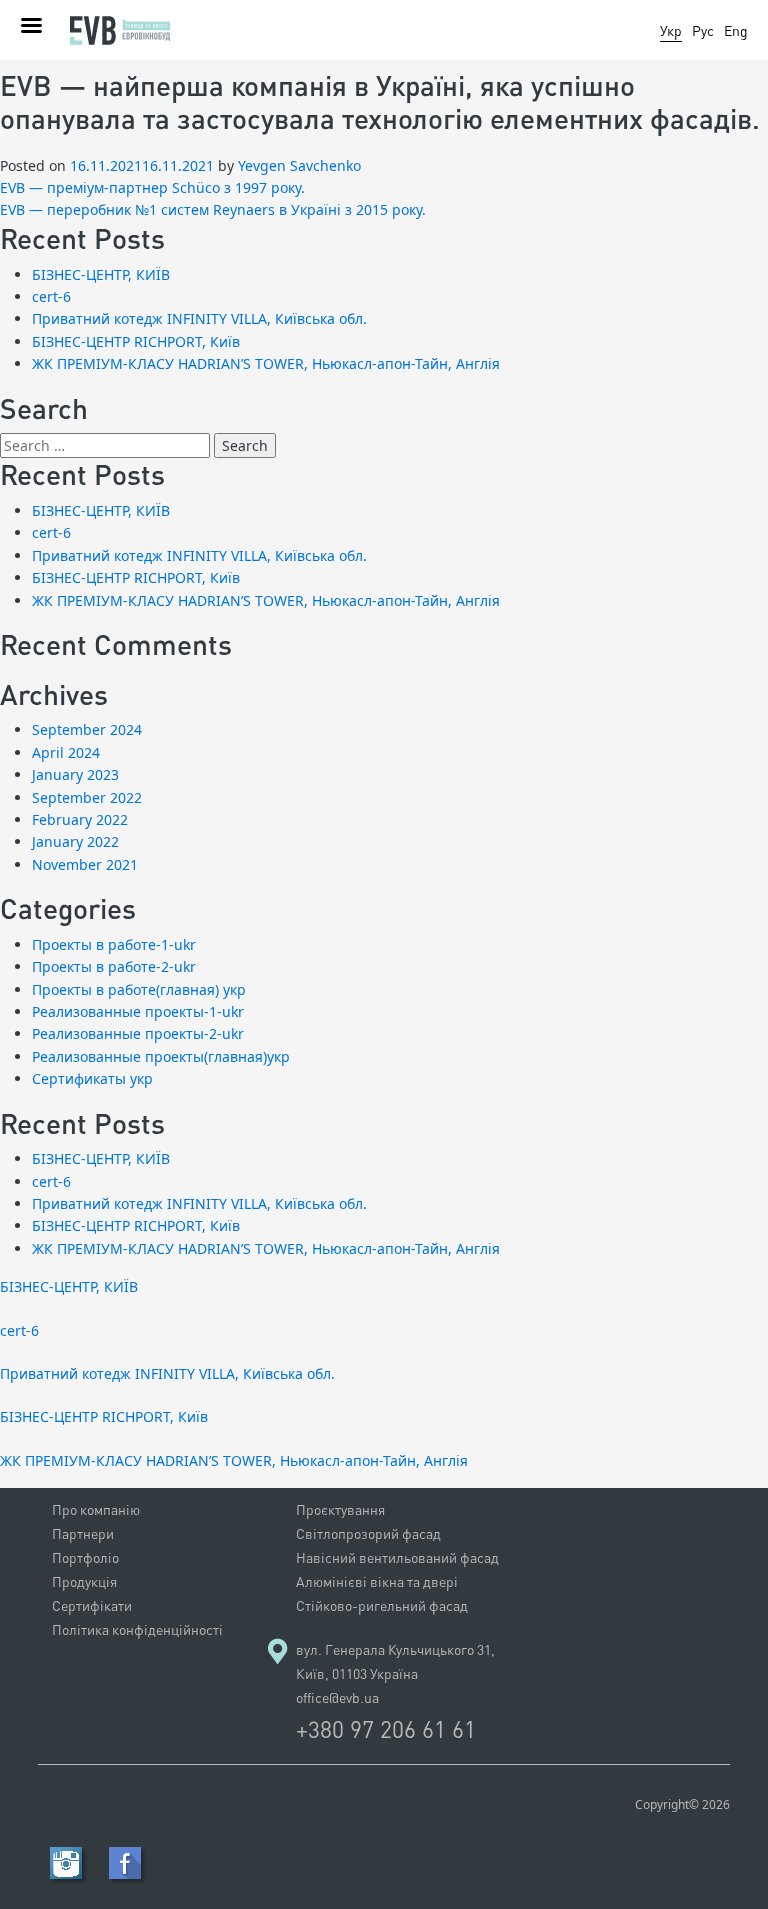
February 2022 (80, 819)
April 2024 (66, 752)
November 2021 (85, 864)
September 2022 (87, 797)
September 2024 (87, 729)
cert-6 (51, 296)
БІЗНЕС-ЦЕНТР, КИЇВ (101, 274)
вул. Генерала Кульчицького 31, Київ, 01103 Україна (395, 1661)
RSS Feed (66, 1863)
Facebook (125, 1863)
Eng (736, 30)
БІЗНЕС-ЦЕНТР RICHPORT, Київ (136, 341)
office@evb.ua (337, 1697)
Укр (671, 30)
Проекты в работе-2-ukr (114, 966)
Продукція (84, 1581)
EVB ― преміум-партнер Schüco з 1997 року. (152, 187)
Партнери (83, 1533)
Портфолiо (85, 1557)
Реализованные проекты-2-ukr (138, 1033)
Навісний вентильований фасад (397, 1557)
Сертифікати (92, 1605)
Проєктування (340, 1509)
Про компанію (96, 1509)
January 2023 (75, 774)
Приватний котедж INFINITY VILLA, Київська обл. (199, 318)
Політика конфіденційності (137, 1629)
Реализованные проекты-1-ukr (138, 1011)
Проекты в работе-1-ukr (114, 944)
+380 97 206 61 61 (386, 1729)
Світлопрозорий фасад (368, 1533)
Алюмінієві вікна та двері (377, 1581)
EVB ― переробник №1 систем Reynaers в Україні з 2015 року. (213, 209)
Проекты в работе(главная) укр (139, 989)
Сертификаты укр (92, 1078)
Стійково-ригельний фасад (382, 1605)
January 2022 (75, 841)
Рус (703, 30)
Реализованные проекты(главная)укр (161, 1056)
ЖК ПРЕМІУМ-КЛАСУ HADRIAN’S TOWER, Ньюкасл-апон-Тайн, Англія (266, 363)
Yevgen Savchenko (299, 165)
